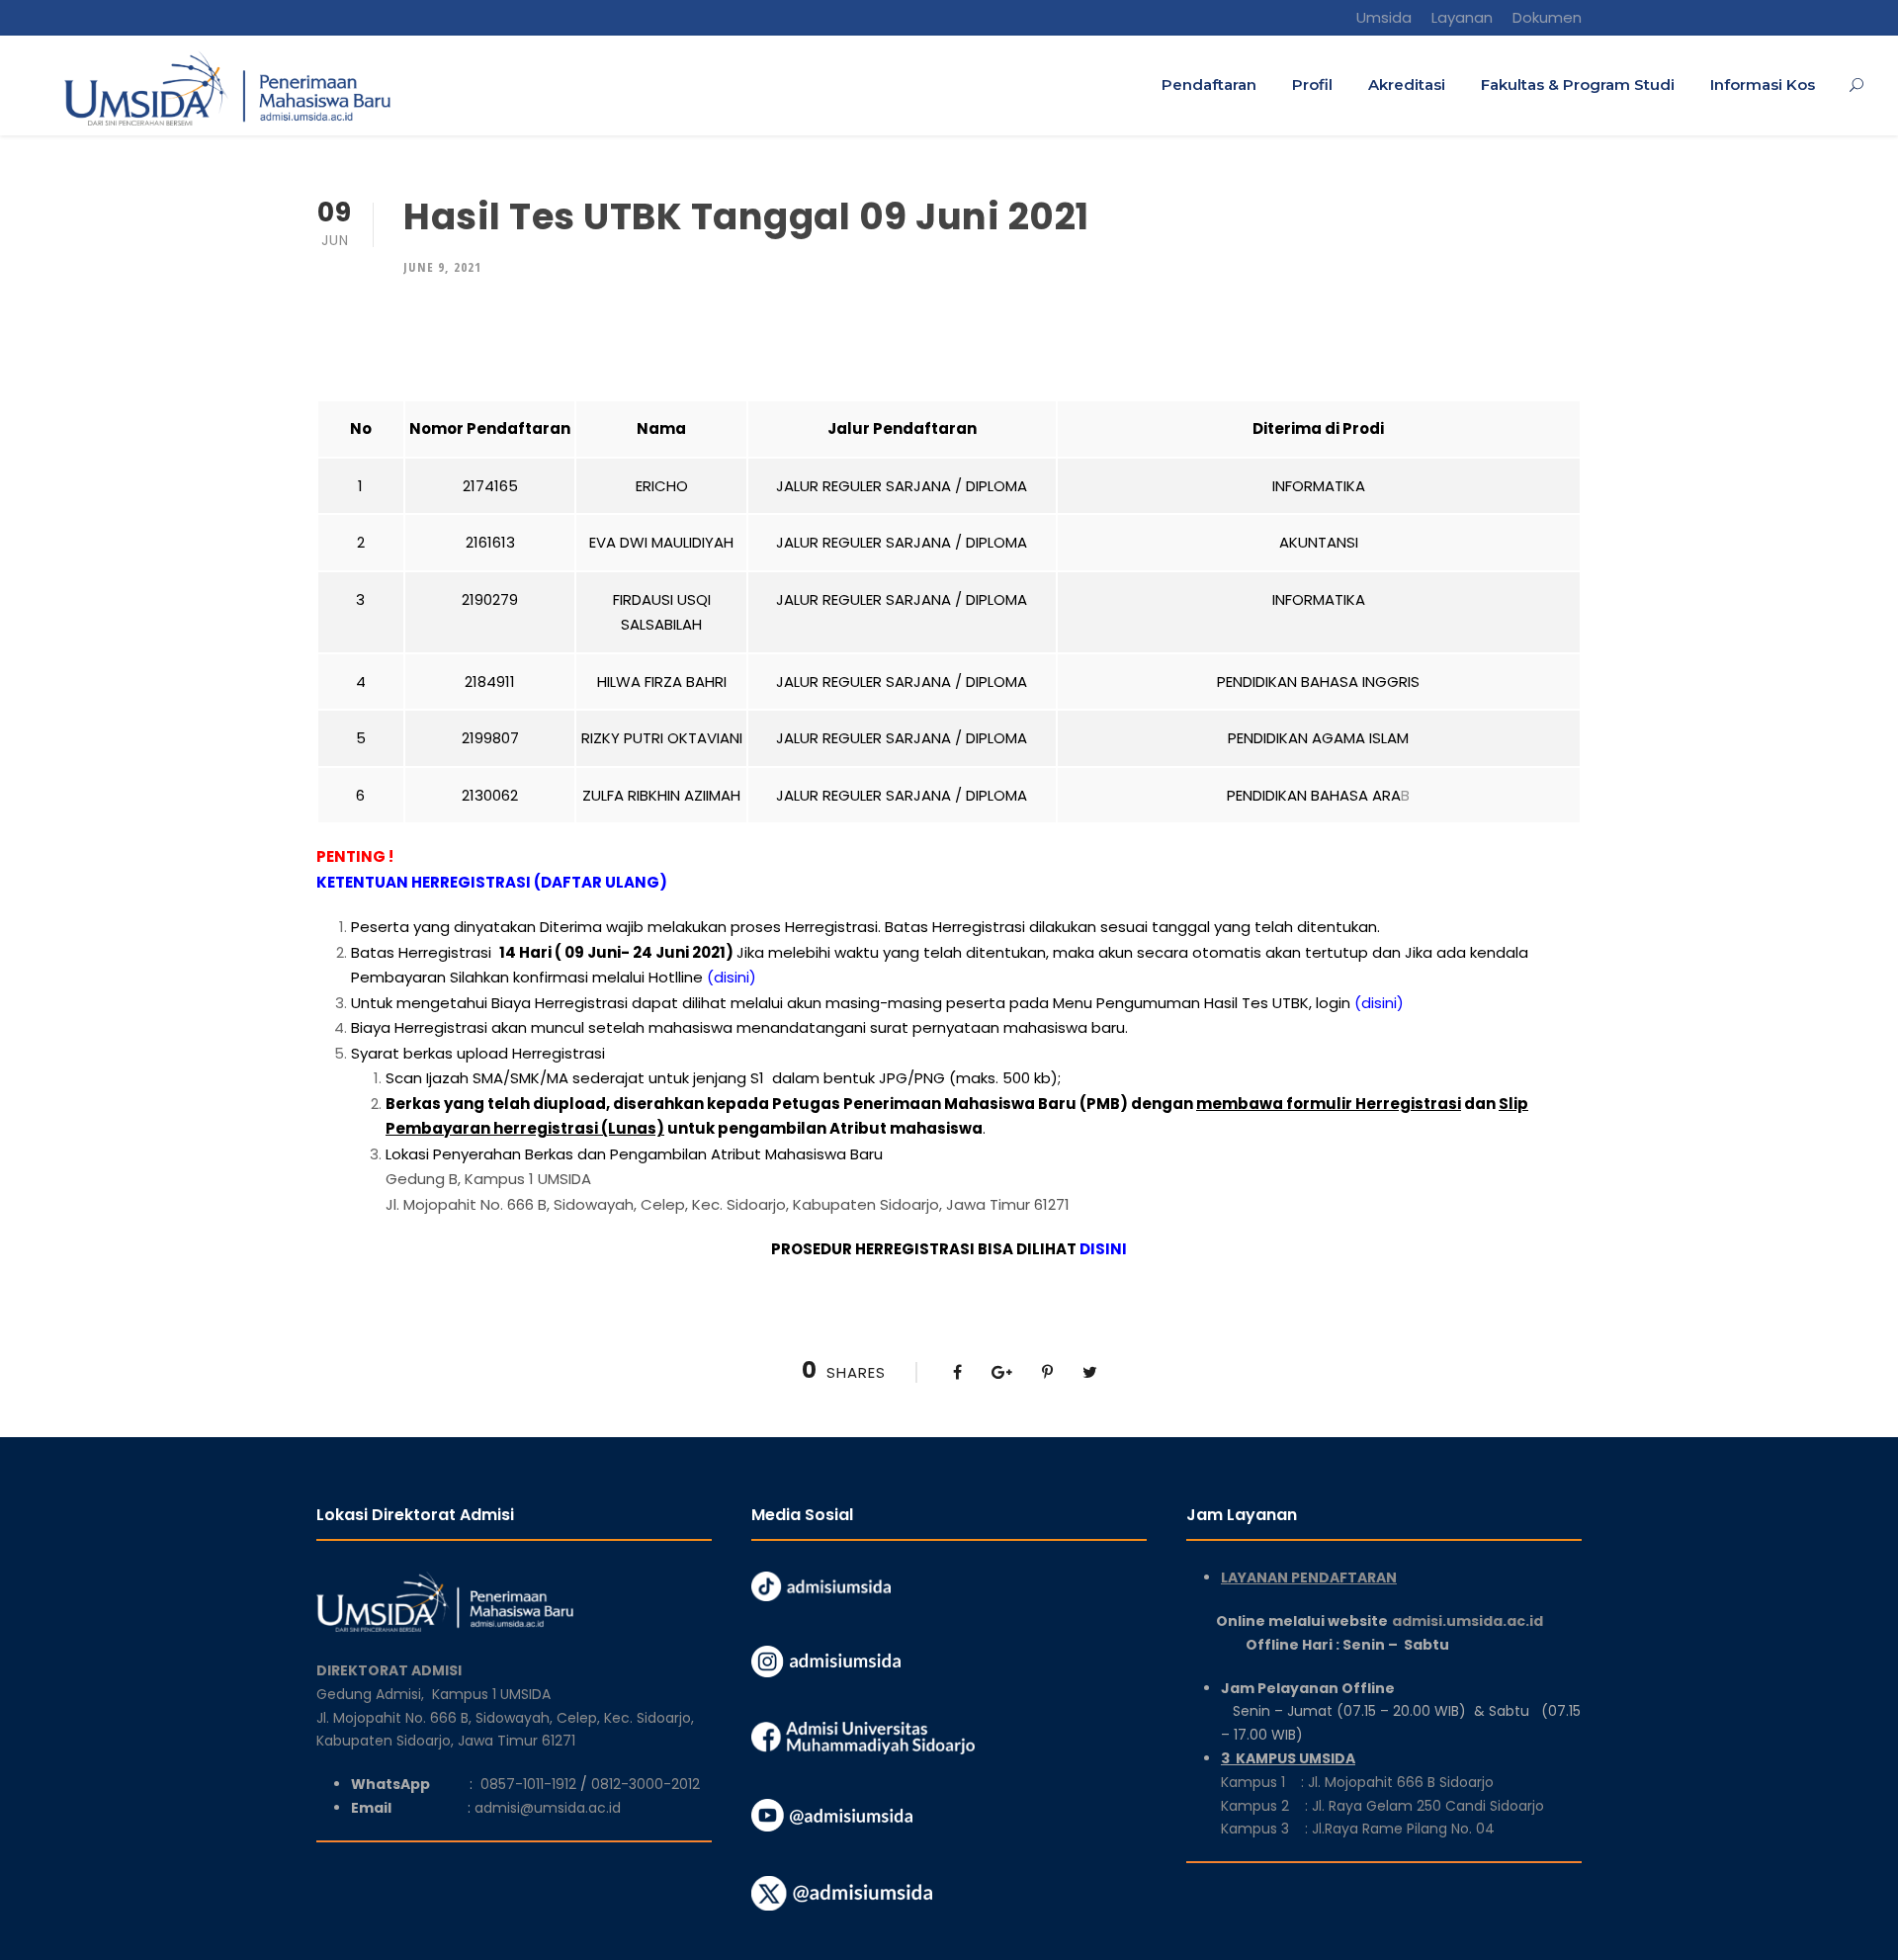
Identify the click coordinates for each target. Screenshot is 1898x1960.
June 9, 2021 (442, 267)
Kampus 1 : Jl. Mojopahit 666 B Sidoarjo (1357, 1782)
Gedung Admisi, (374, 1694)
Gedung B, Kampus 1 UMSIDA (488, 1179)
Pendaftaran (1209, 85)
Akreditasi (1407, 85)
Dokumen (1547, 17)
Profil (1312, 85)
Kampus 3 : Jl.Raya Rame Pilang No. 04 (1358, 1829)
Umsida (1384, 17)
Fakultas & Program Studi (1578, 85)
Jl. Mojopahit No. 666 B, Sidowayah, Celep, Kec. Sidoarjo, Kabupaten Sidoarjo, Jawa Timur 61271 (728, 1204)
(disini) (732, 977)
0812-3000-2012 (646, 1784)
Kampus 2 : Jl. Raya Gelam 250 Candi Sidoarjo (1382, 1806)
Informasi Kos (1763, 85)
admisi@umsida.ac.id (548, 1808)
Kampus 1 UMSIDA (491, 1694)
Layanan (1462, 17)
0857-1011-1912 (528, 1784)
